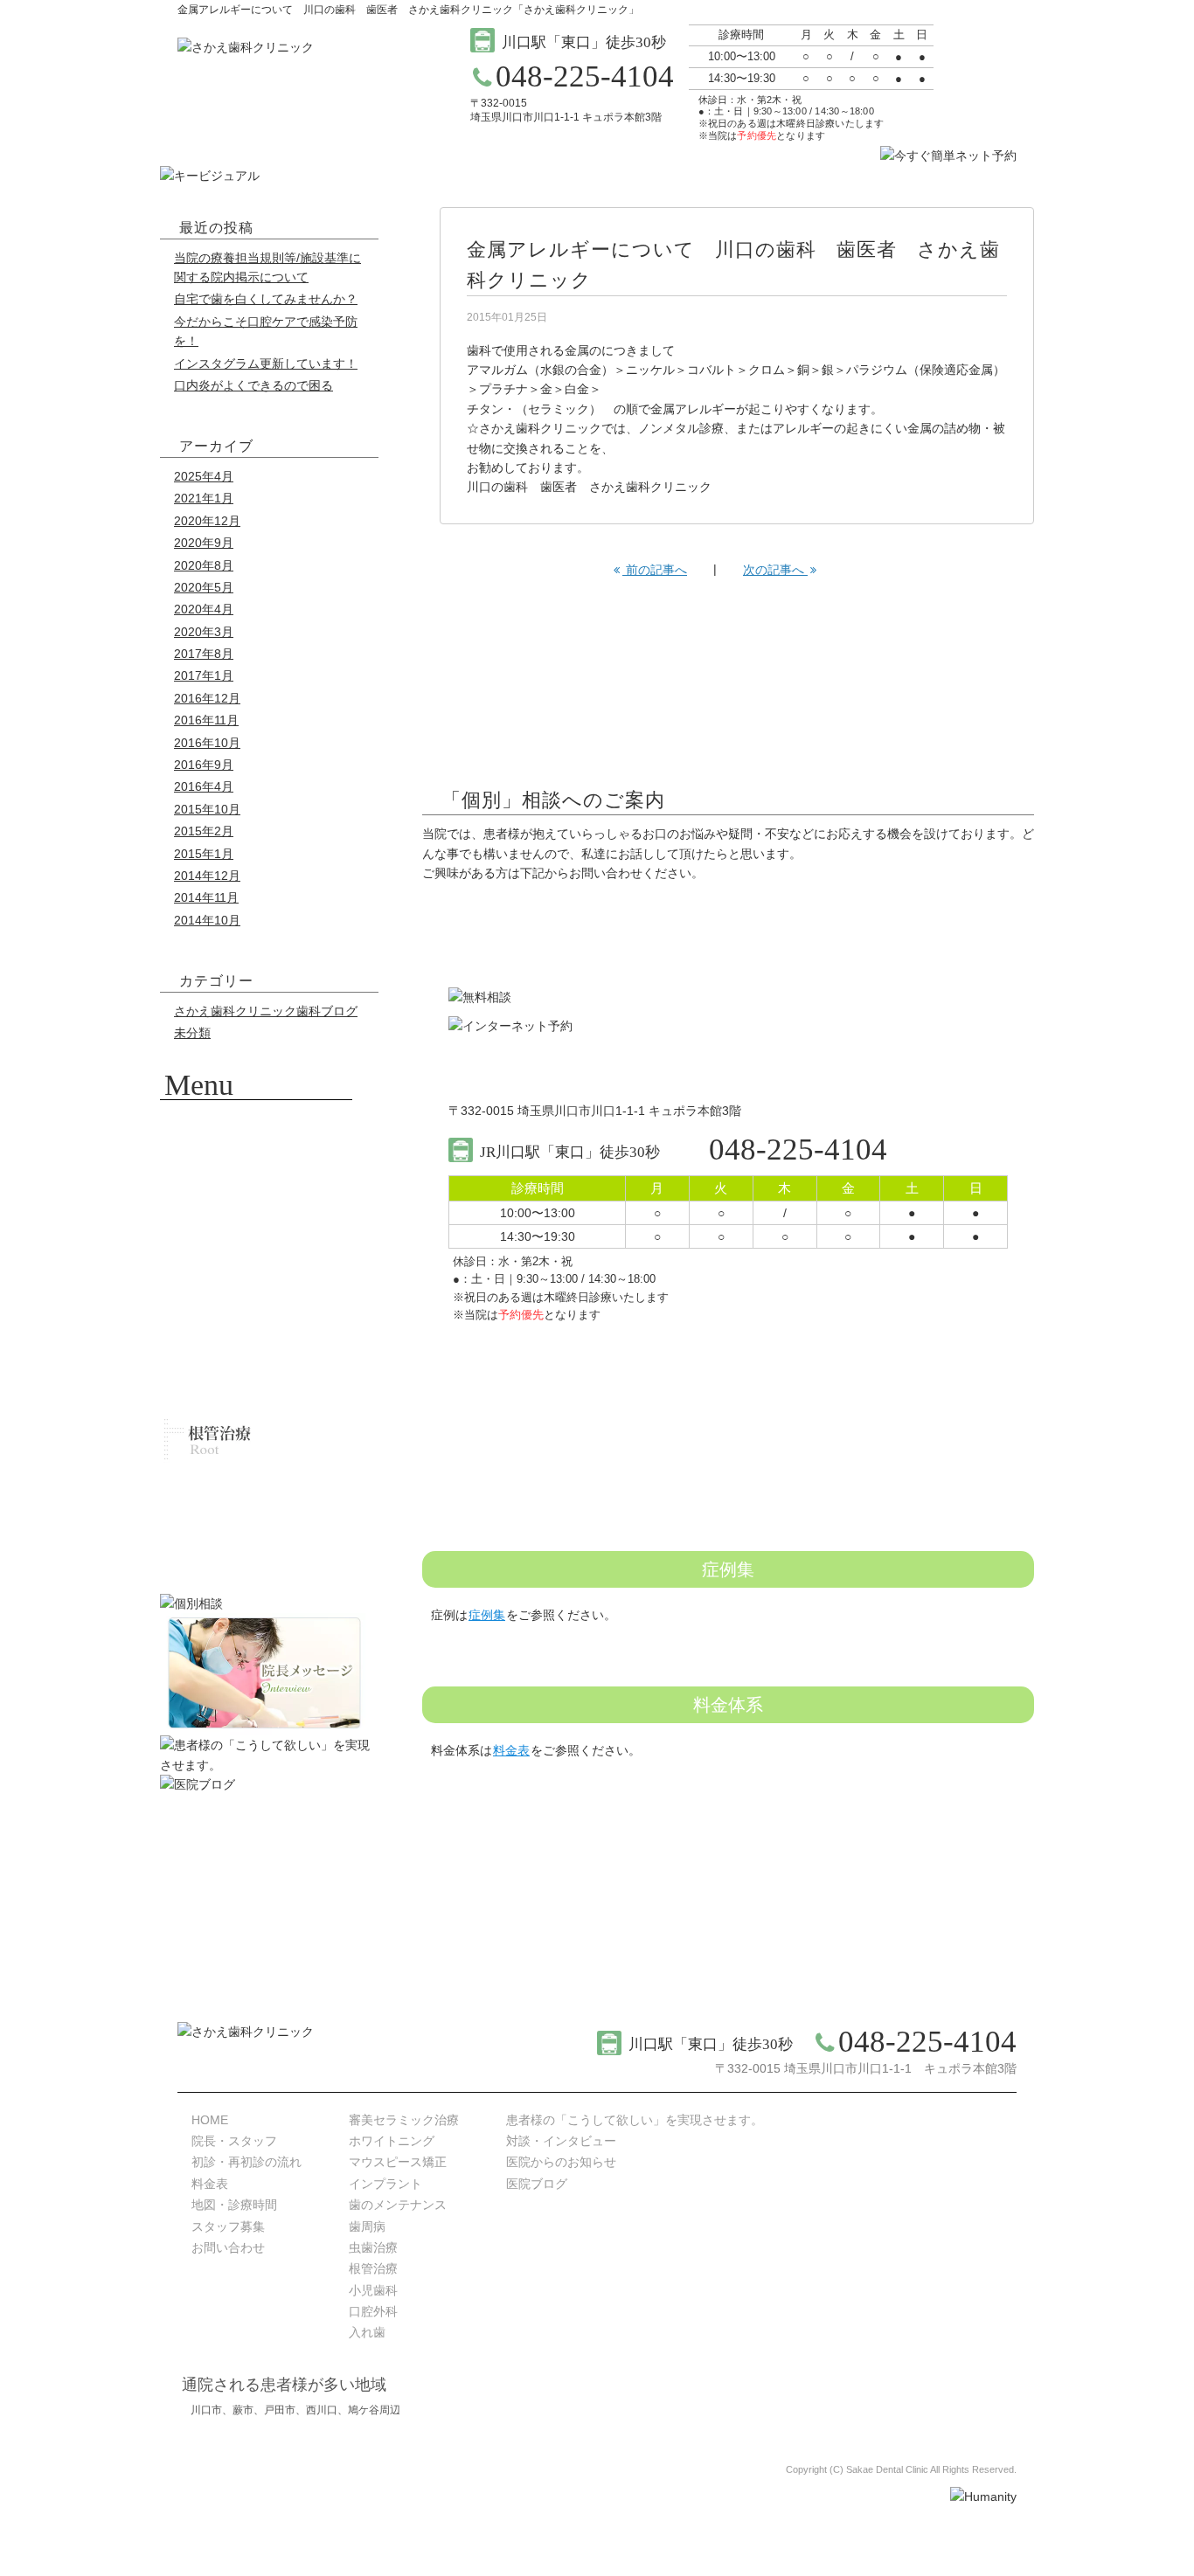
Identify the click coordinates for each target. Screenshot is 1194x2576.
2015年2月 (204, 831)
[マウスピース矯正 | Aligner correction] (256, 1222)
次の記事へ (775, 570)
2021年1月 (204, 498)
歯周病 (367, 2226)
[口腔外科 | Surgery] (256, 1528)
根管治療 (373, 2268)
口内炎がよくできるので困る (253, 385)
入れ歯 (367, 2332)
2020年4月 (204, 609)
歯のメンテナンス (398, 2205)
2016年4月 (204, 786)
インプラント (385, 2184)
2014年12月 (207, 876)
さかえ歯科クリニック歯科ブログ (266, 1011)
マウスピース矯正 (398, 2162)
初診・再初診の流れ (246, 2162)
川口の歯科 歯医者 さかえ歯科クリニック (589, 487)
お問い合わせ (228, 2247)
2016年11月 (206, 720)
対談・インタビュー (561, 2141)
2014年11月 (206, 897)
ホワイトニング (392, 2141)
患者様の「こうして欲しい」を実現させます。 (635, 2120)
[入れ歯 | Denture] (256, 1572)
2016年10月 (207, 743)
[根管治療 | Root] (256, 1441)
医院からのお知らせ (561, 2162)
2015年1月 (204, 854)
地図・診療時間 (234, 2205)
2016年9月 (204, 765)
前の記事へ (655, 570)
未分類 (192, 1033)
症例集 (487, 1615)
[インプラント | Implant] (256, 1266)
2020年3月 (204, 632)
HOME (210, 2120)
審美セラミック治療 (404, 2120)
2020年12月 (207, 521)
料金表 (511, 1750)
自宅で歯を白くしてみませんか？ (266, 299)
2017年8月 (204, 654)
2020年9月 (204, 543)
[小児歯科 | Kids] (256, 1485)
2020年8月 (204, 565)
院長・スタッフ (234, 2141)
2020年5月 (204, 587)
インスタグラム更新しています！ (266, 364)
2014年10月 (207, 920)
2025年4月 (204, 476)
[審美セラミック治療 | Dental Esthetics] (256, 1135)
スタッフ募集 (228, 2226)
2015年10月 (207, 809)
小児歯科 (373, 2290)
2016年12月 (207, 698)
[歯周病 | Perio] (256, 1354)
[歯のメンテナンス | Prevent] (256, 1310)
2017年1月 (204, 675)
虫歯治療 (373, 2247)
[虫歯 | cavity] (256, 1397)
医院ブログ (537, 2184)
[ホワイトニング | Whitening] (256, 1179)
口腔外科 (373, 2311)
